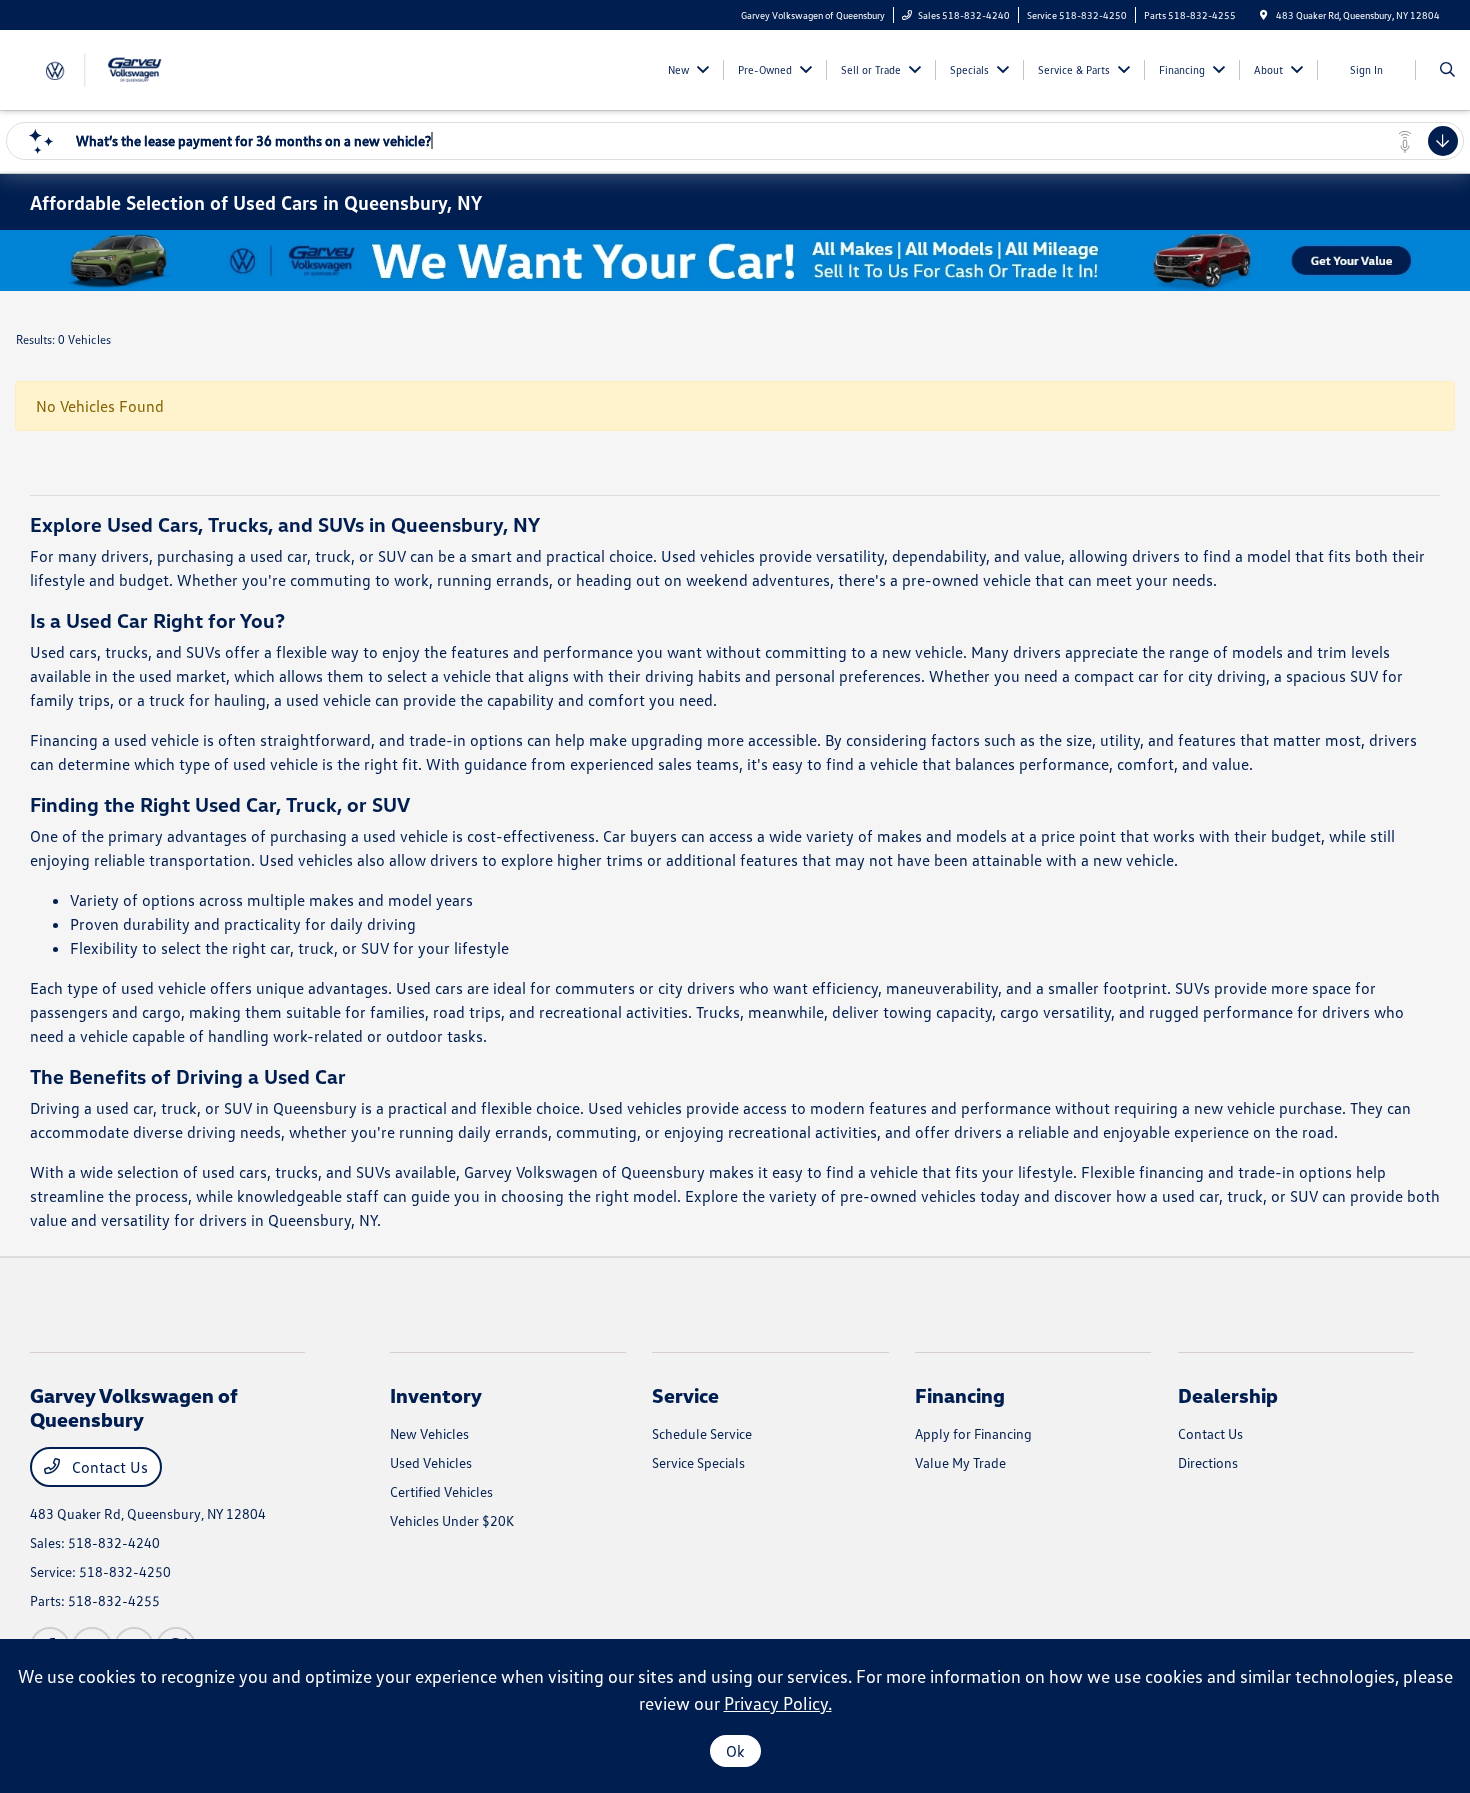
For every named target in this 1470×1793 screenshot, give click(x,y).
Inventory (436, 1395)
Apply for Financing (973, 1433)
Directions (1208, 1462)
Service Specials (698, 1462)
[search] (1447, 70)
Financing (960, 1395)
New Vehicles (429, 1433)
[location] (1264, 15)
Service (685, 1395)
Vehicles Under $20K (452, 1520)
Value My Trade (960, 1462)
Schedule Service (702, 1433)
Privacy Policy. (778, 1703)
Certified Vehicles (441, 1491)
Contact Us (108, 1467)
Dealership (1228, 1395)
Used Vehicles (431, 1462)
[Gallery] (735, 260)
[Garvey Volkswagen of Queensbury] (120, 68)
